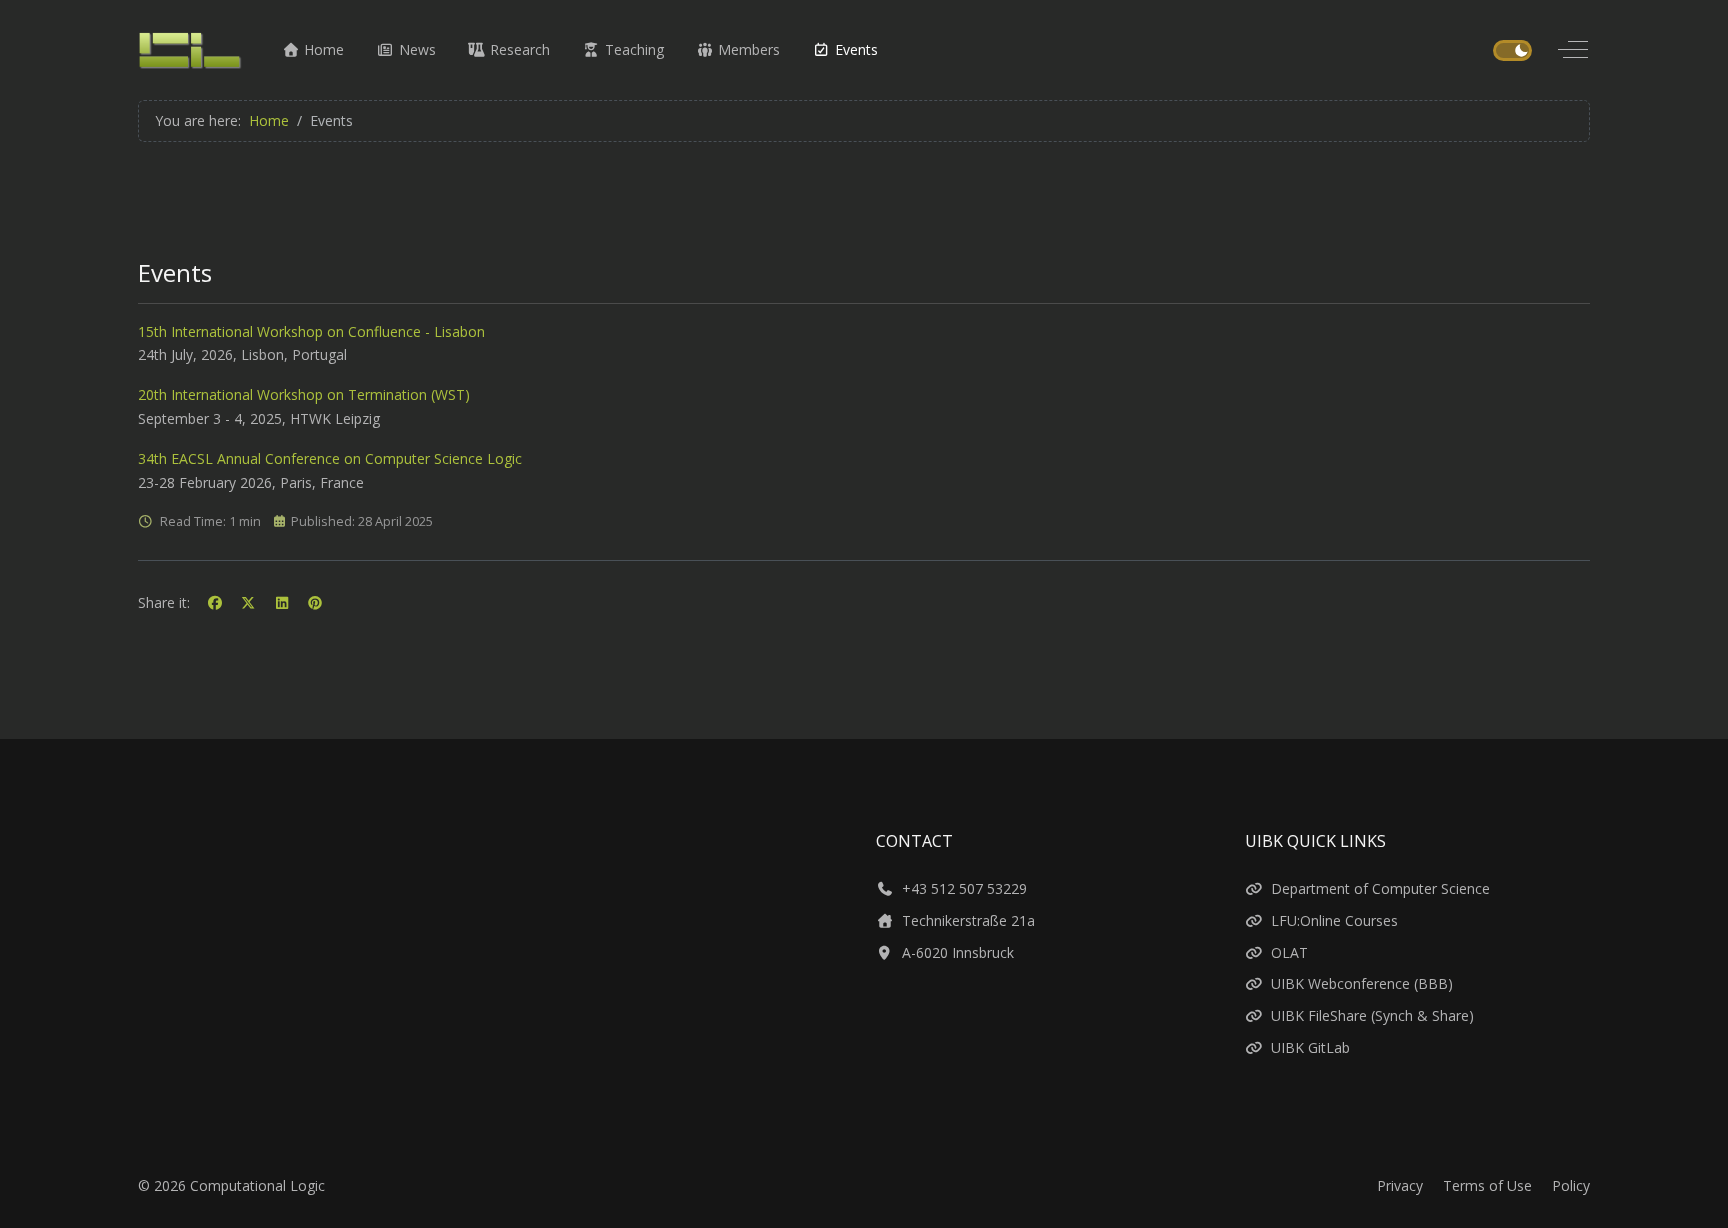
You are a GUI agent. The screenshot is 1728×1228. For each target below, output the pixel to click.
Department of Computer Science (1380, 888)
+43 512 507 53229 (964, 888)
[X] (249, 602)
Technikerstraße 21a (968, 920)
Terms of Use (1487, 1185)
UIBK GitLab (1310, 1047)
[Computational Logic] (190, 50)
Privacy (1400, 1185)
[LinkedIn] (282, 602)
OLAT (1289, 952)
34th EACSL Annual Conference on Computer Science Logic (330, 458)
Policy (1571, 1185)
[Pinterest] (316, 602)
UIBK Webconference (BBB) (1362, 983)
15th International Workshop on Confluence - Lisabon (311, 331)
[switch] (1512, 50)
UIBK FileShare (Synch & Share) (1372, 1015)
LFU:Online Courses (1334, 920)
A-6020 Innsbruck (958, 952)
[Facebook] (215, 602)
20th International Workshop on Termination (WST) (304, 394)
